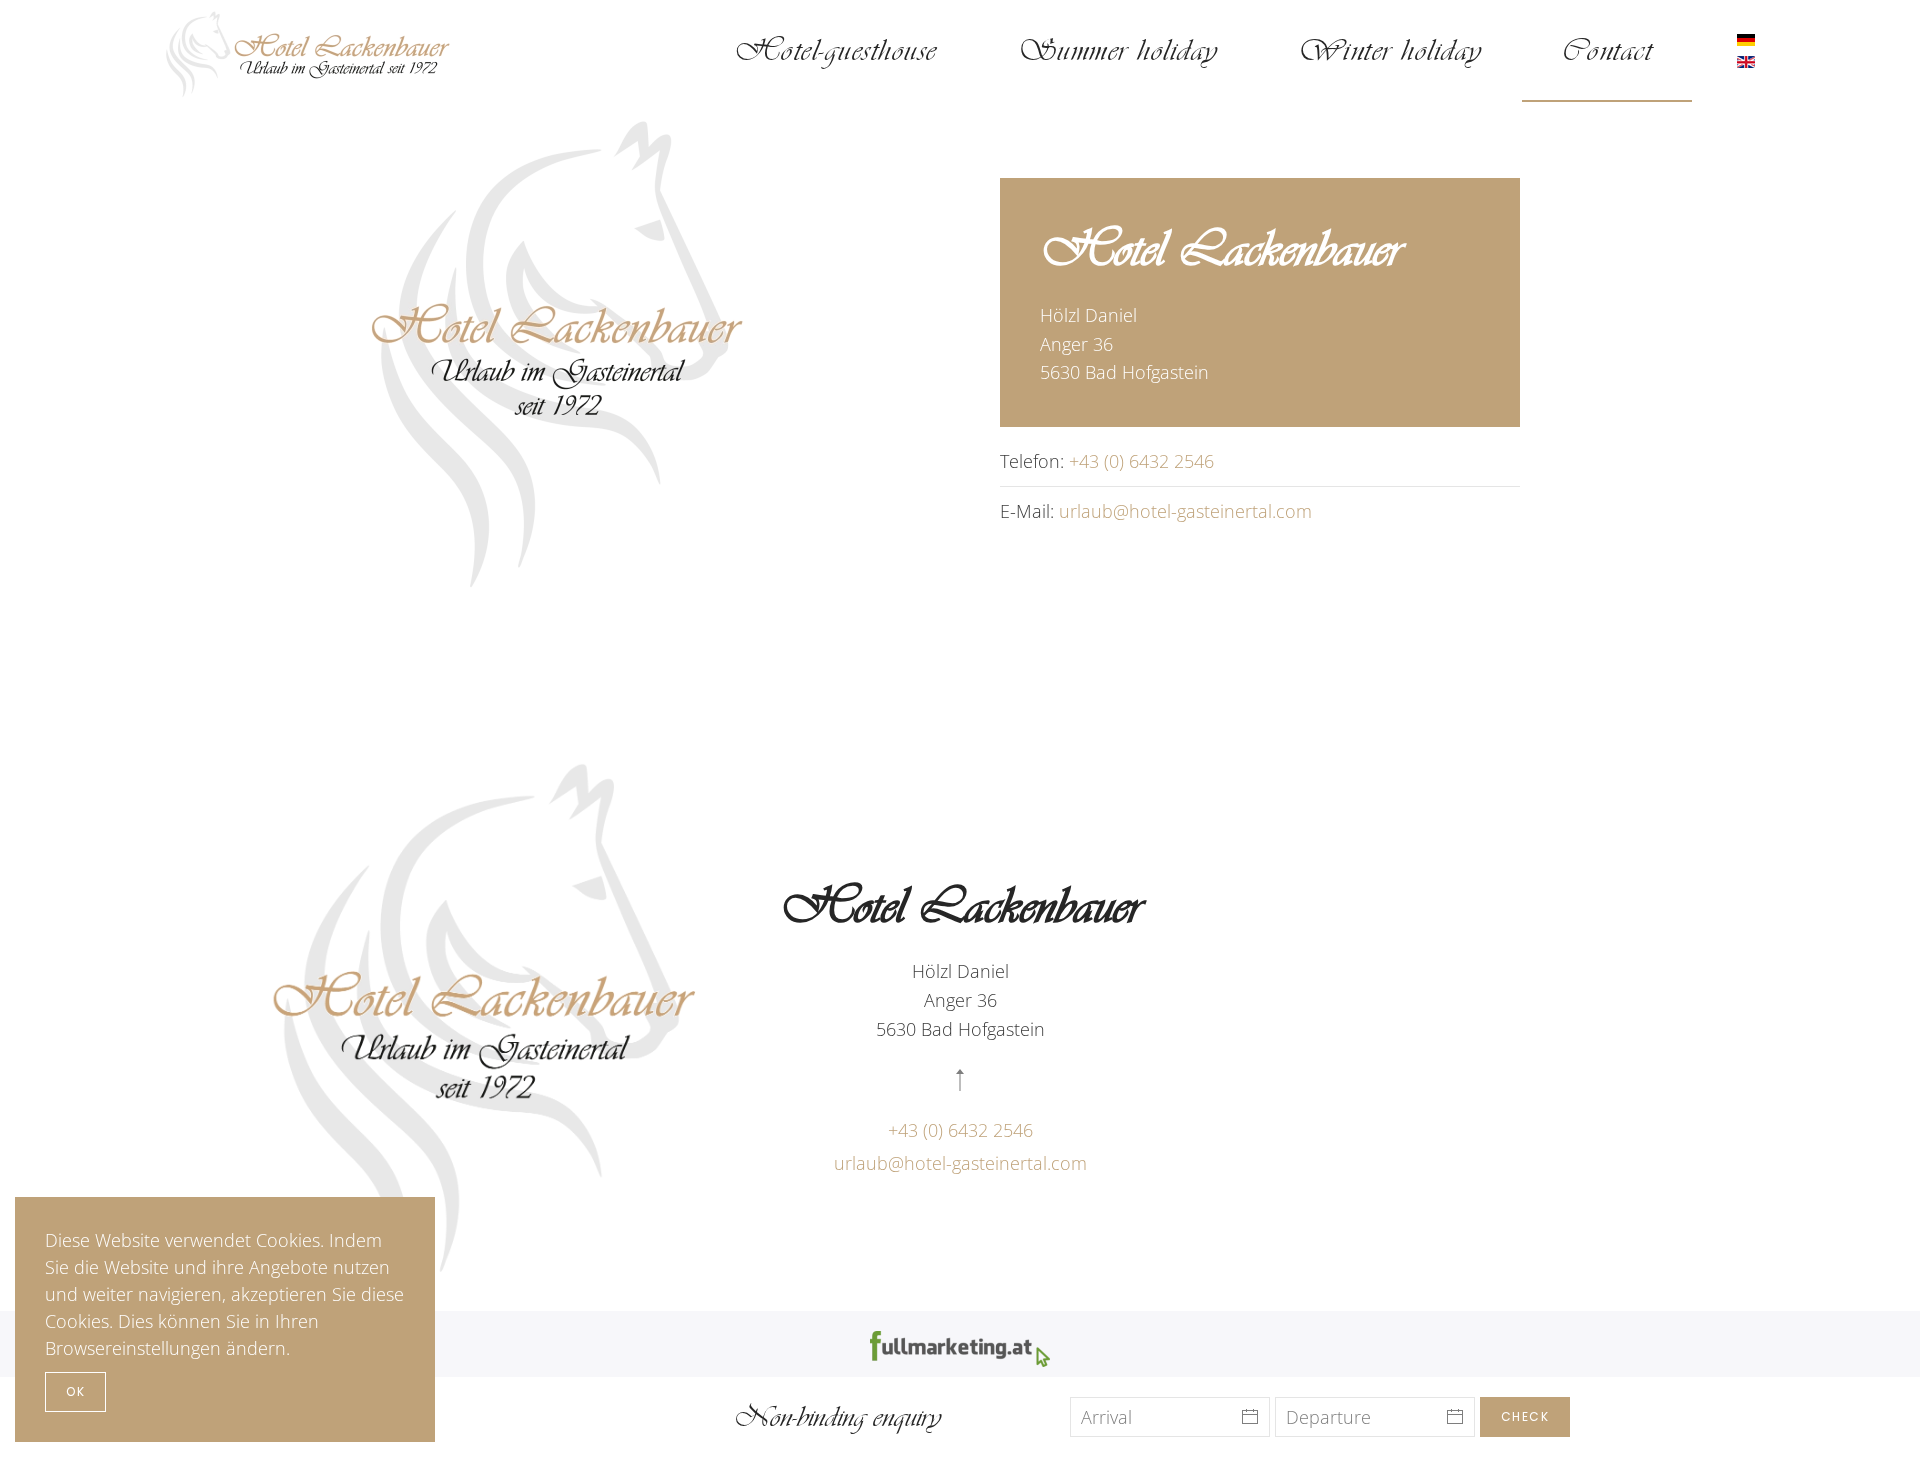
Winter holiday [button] (1390, 50)
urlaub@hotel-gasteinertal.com (1185, 511)
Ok (75, 1391)
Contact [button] (1607, 50)
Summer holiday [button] (1117, 50)
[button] (960, 1080)
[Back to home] (310, 51)
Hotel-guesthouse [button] (835, 50)
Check (1525, 1416)
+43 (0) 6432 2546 (1141, 461)
